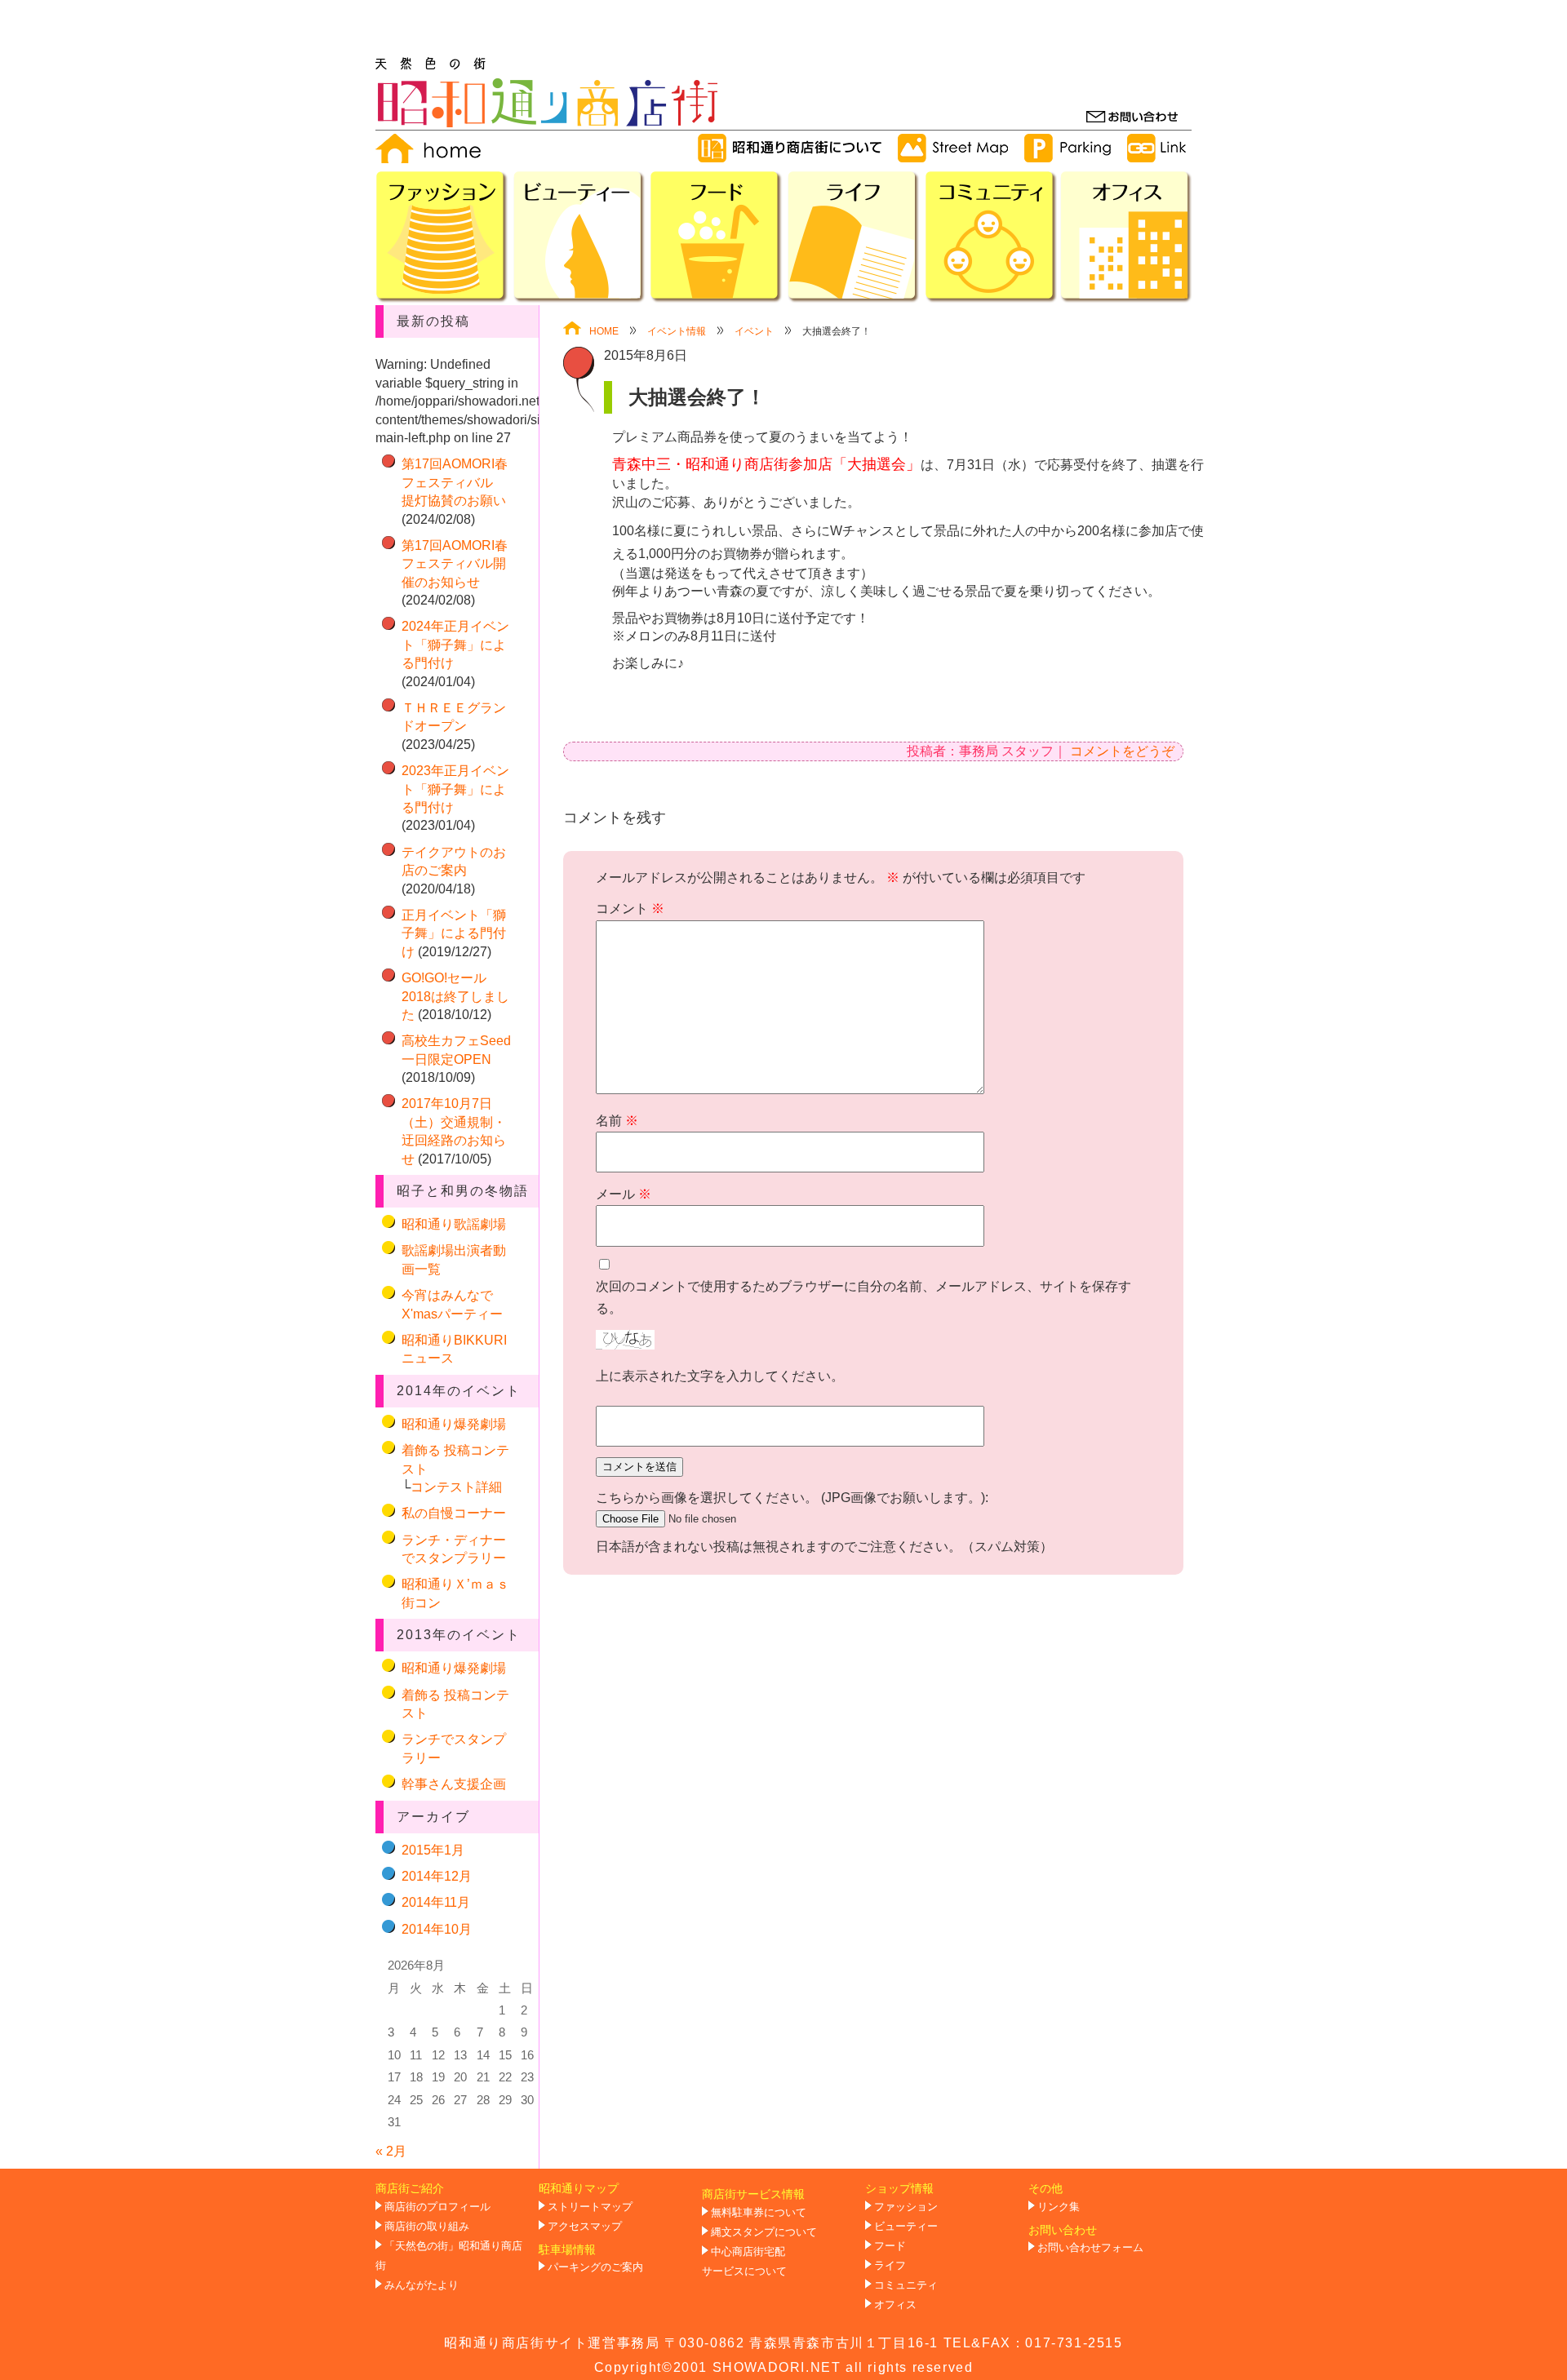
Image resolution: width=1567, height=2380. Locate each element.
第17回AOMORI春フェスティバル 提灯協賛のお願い (455, 482)
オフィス (895, 2305)
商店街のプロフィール (437, 2207)
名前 (617, 1121)
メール (624, 1194)
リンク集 (1059, 2207)
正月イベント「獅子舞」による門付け (454, 933)
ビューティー (906, 2227)
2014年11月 (436, 1902)
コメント (630, 909)
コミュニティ (906, 2285)
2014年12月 (437, 1876)
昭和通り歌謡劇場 (454, 1224)
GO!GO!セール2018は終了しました (455, 996)
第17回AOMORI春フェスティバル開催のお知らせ (455, 564)
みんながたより (422, 2285)
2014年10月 (437, 1929)
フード (890, 2246)
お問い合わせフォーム (1090, 2248)
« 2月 (391, 2151)
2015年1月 (433, 1850)
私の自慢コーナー (454, 1513)
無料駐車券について (759, 2213)
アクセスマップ (585, 2227)
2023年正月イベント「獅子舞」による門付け (455, 789)
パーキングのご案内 (595, 2267)
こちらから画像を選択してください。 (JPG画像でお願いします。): (792, 1498)
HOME (604, 331)
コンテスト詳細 (456, 1487)
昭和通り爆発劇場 (454, 1424)
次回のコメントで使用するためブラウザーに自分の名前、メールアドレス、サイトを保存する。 (863, 1297)
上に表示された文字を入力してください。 (720, 1376)
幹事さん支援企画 (454, 1784)
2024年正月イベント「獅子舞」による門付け (455, 645)
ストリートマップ (590, 2207)
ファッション (906, 2207)
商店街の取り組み (427, 2227)
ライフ (890, 2266)
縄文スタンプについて (764, 2232)
